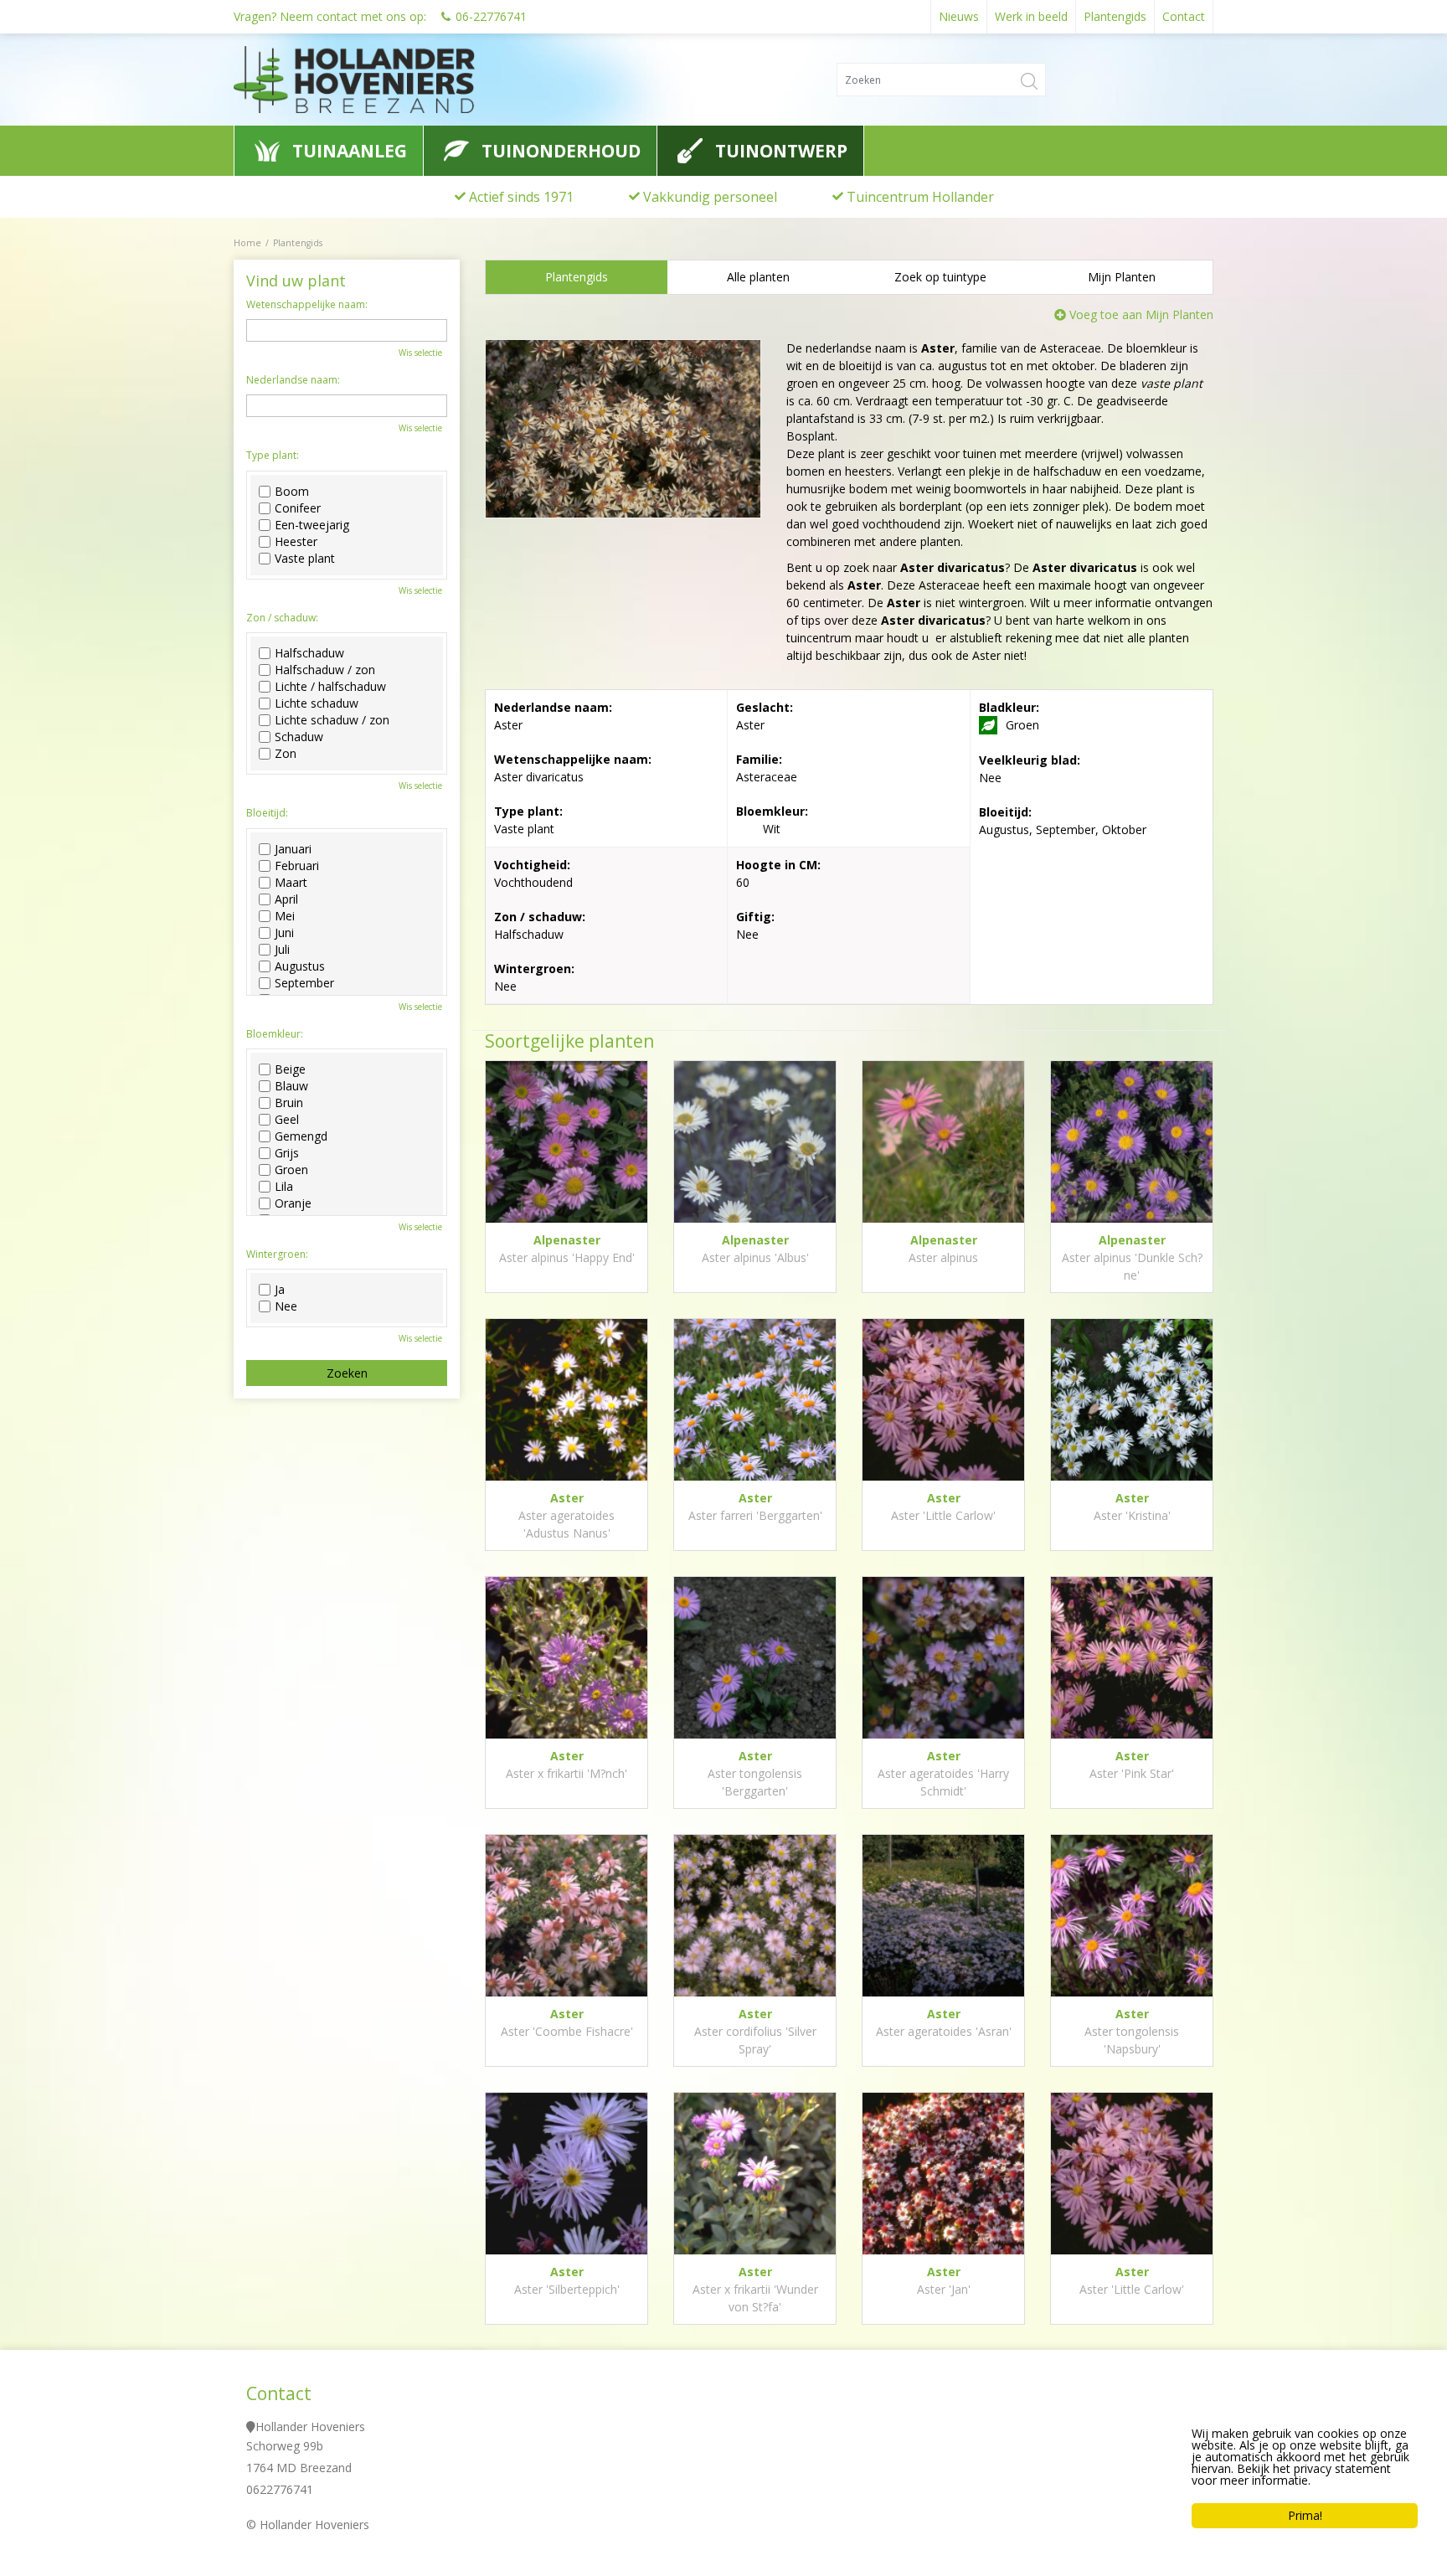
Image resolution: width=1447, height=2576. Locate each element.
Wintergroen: (277, 1255)
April (286, 899)
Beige (290, 1069)
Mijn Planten (1122, 277)
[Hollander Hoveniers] (388, 80)
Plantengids (577, 277)
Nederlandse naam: (293, 380)
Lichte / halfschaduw (330, 687)
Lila (284, 1187)
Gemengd (301, 1136)
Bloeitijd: (267, 813)
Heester (296, 542)
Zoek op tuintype (940, 277)
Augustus (300, 966)
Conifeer (298, 508)
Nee (286, 1306)
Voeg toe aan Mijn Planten (1141, 314)
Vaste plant (305, 559)
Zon (286, 754)
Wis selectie (420, 353)
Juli (282, 950)
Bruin (289, 1103)
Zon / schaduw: (282, 618)
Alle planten (758, 277)
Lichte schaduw (317, 703)
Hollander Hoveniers (310, 2427)
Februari (297, 866)
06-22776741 (491, 16)
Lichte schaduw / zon (332, 720)
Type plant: (273, 456)
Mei (285, 916)
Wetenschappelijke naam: (307, 305)
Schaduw (299, 737)
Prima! (1305, 2515)
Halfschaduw (309, 653)
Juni (284, 933)
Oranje (293, 1203)
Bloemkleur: (275, 1034)
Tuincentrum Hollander (920, 197)
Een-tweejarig (312, 525)
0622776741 (280, 2489)
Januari (293, 849)
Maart (291, 883)
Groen (291, 1170)
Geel (287, 1120)
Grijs (287, 1153)
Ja (280, 1290)
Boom (292, 492)
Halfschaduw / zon (325, 670)
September (304, 983)
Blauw (291, 1086)
